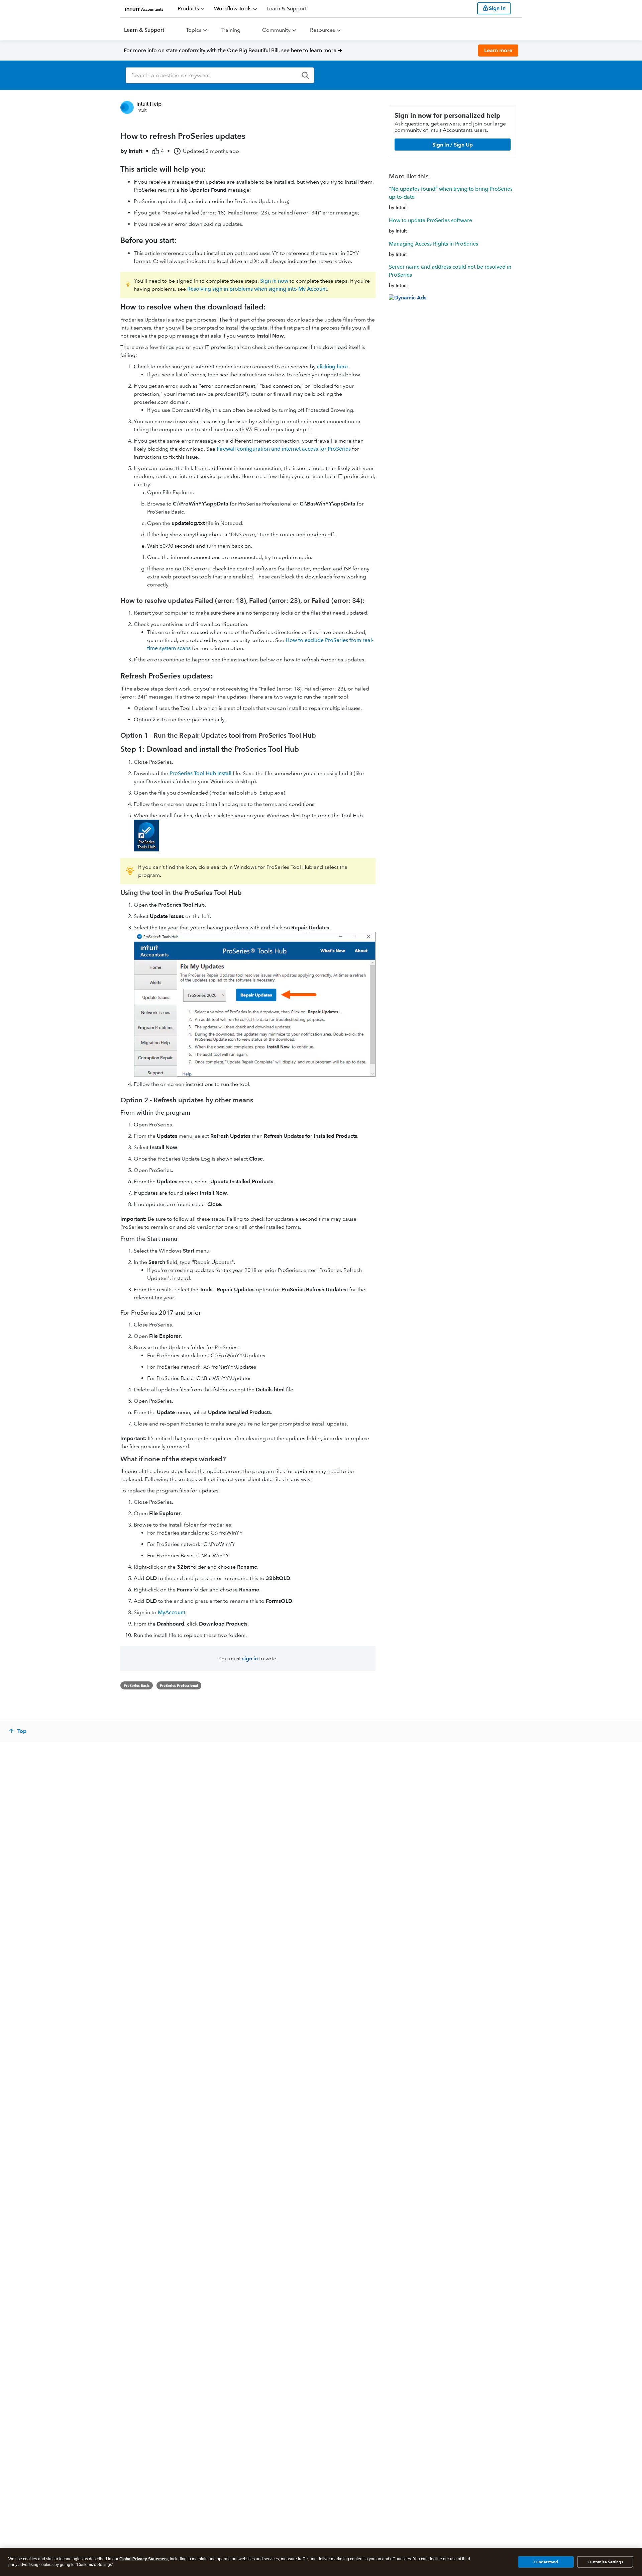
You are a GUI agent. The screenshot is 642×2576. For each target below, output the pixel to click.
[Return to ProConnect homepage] (144, 8)
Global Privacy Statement (144, 2559)
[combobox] (220, 75)
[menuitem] (191, 9)
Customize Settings (605, 2562)
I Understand (546, 2561)
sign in (250, 1659)
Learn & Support (144, 30)
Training (231, 30)
